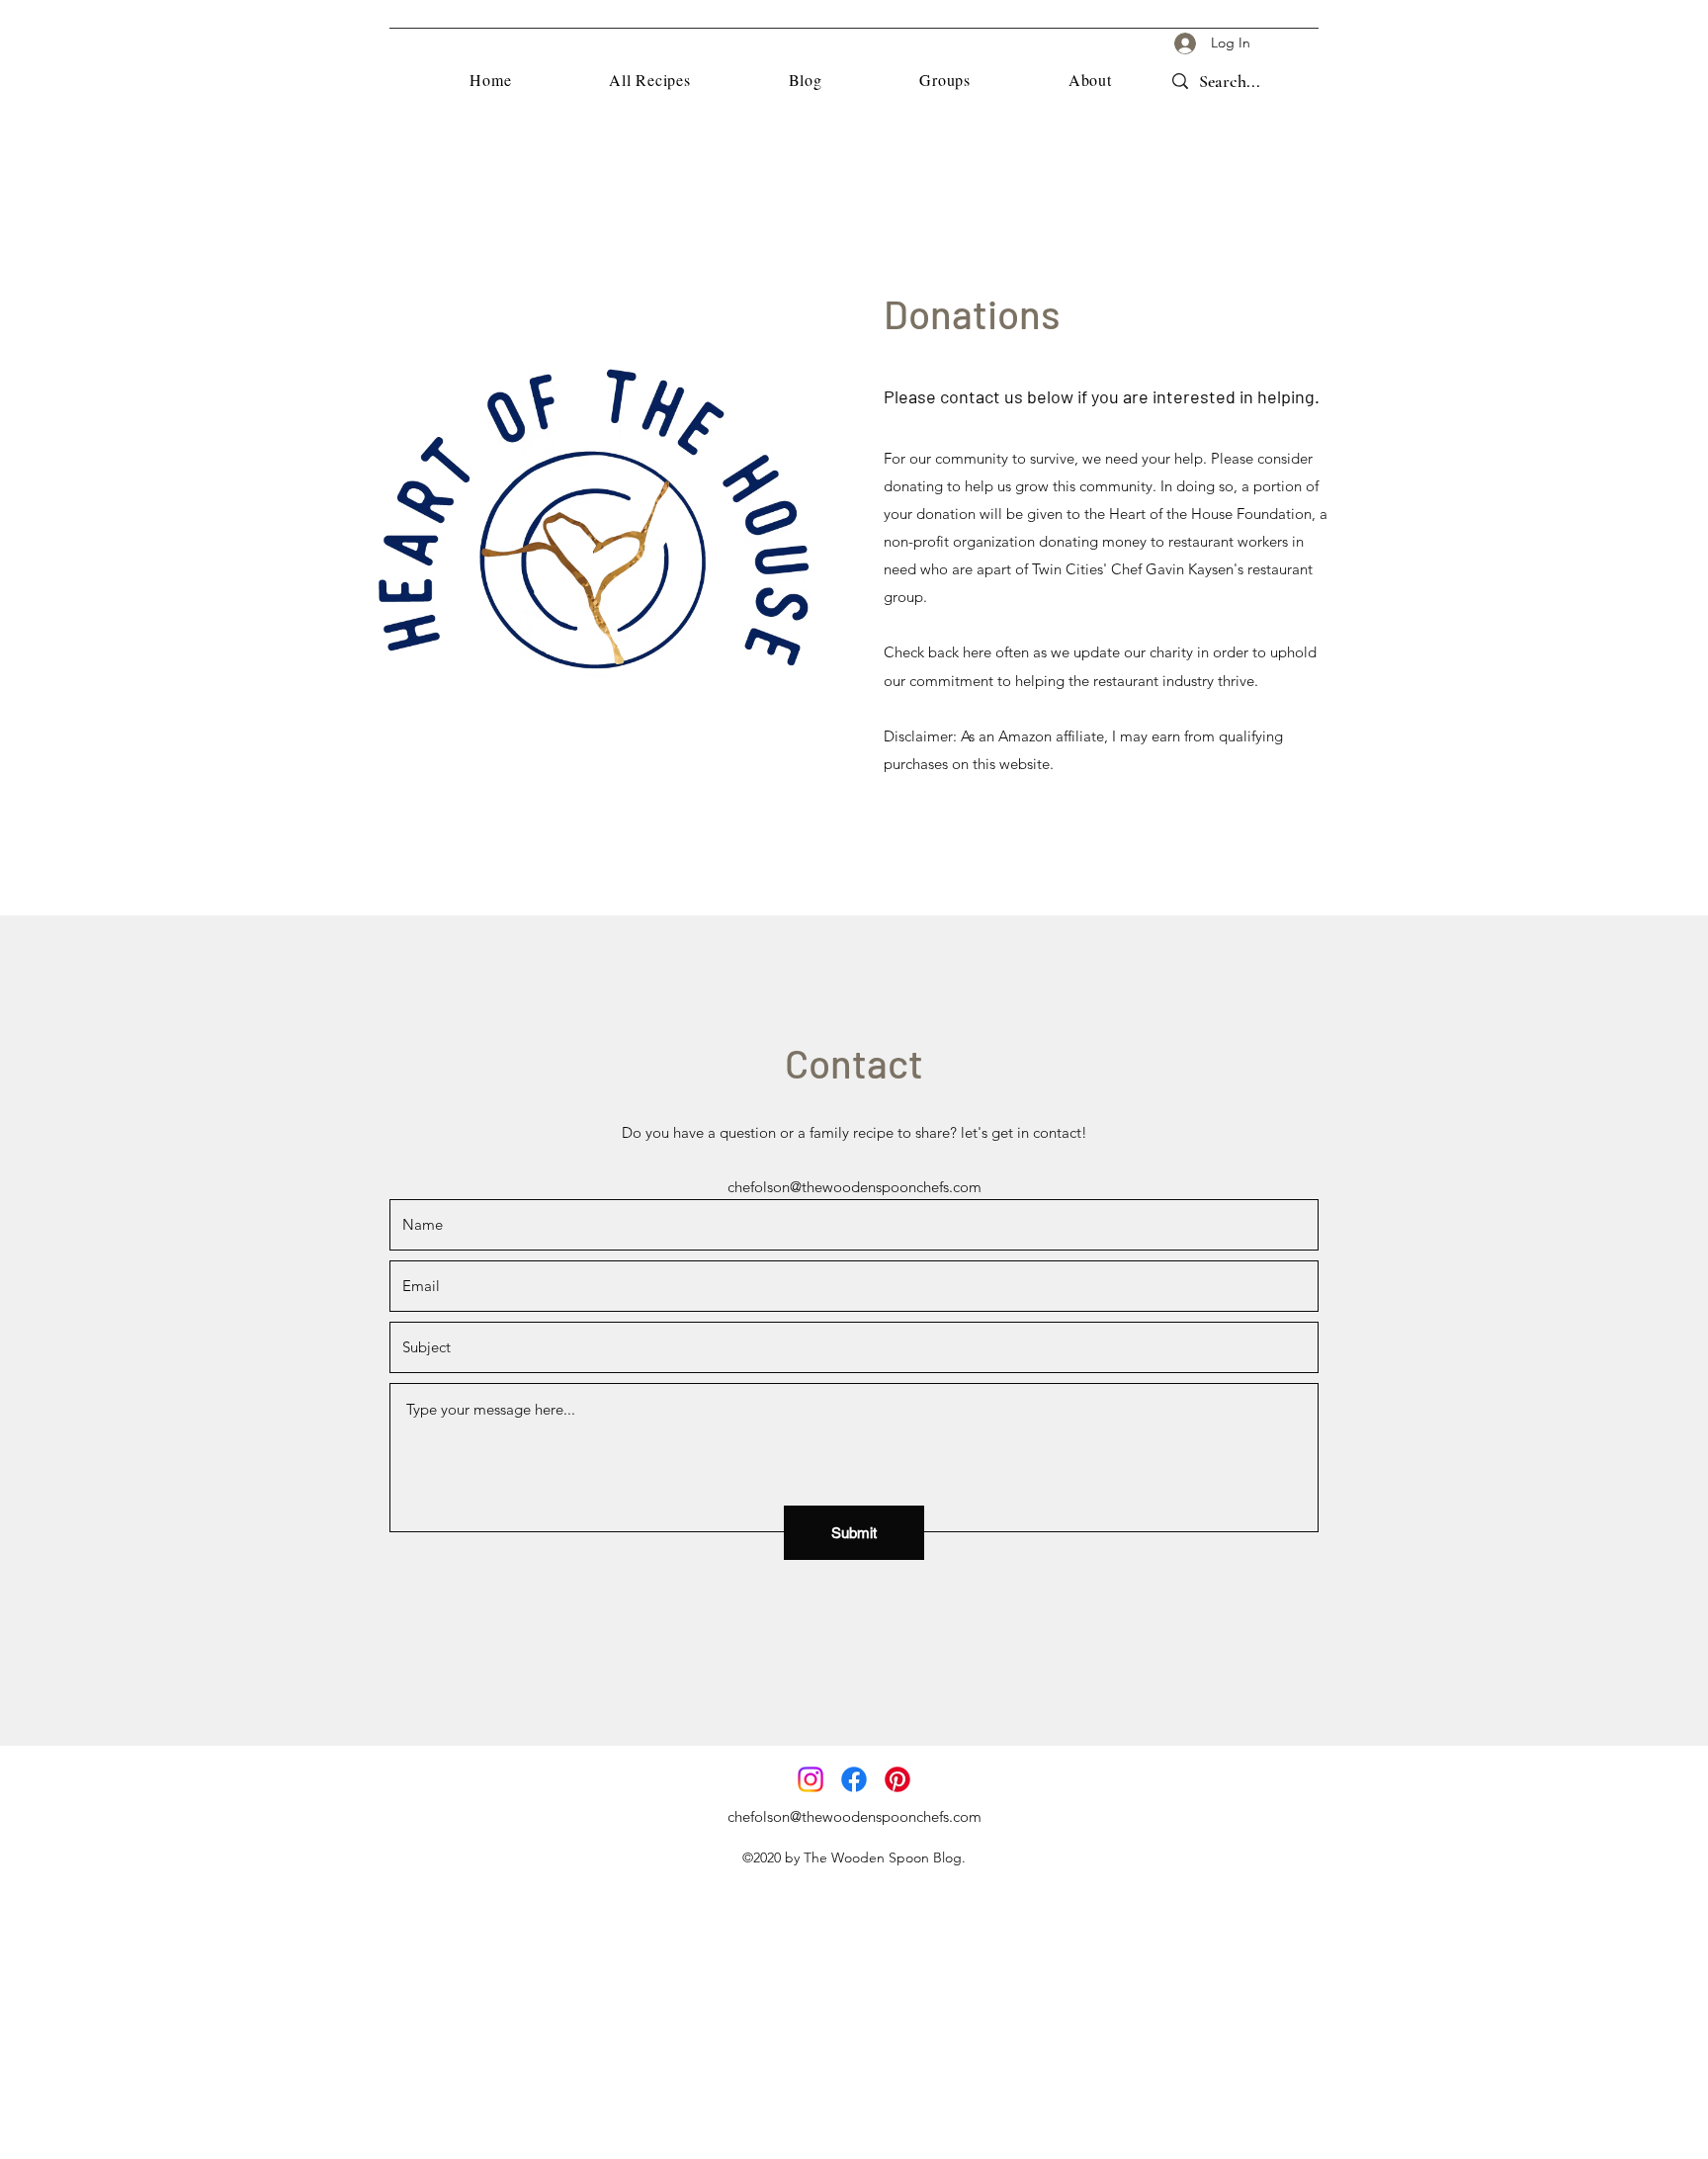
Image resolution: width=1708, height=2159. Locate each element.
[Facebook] (854, 1779)
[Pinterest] (897, 1779)
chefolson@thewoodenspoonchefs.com (854, 1187)
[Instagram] (811, 1779)
